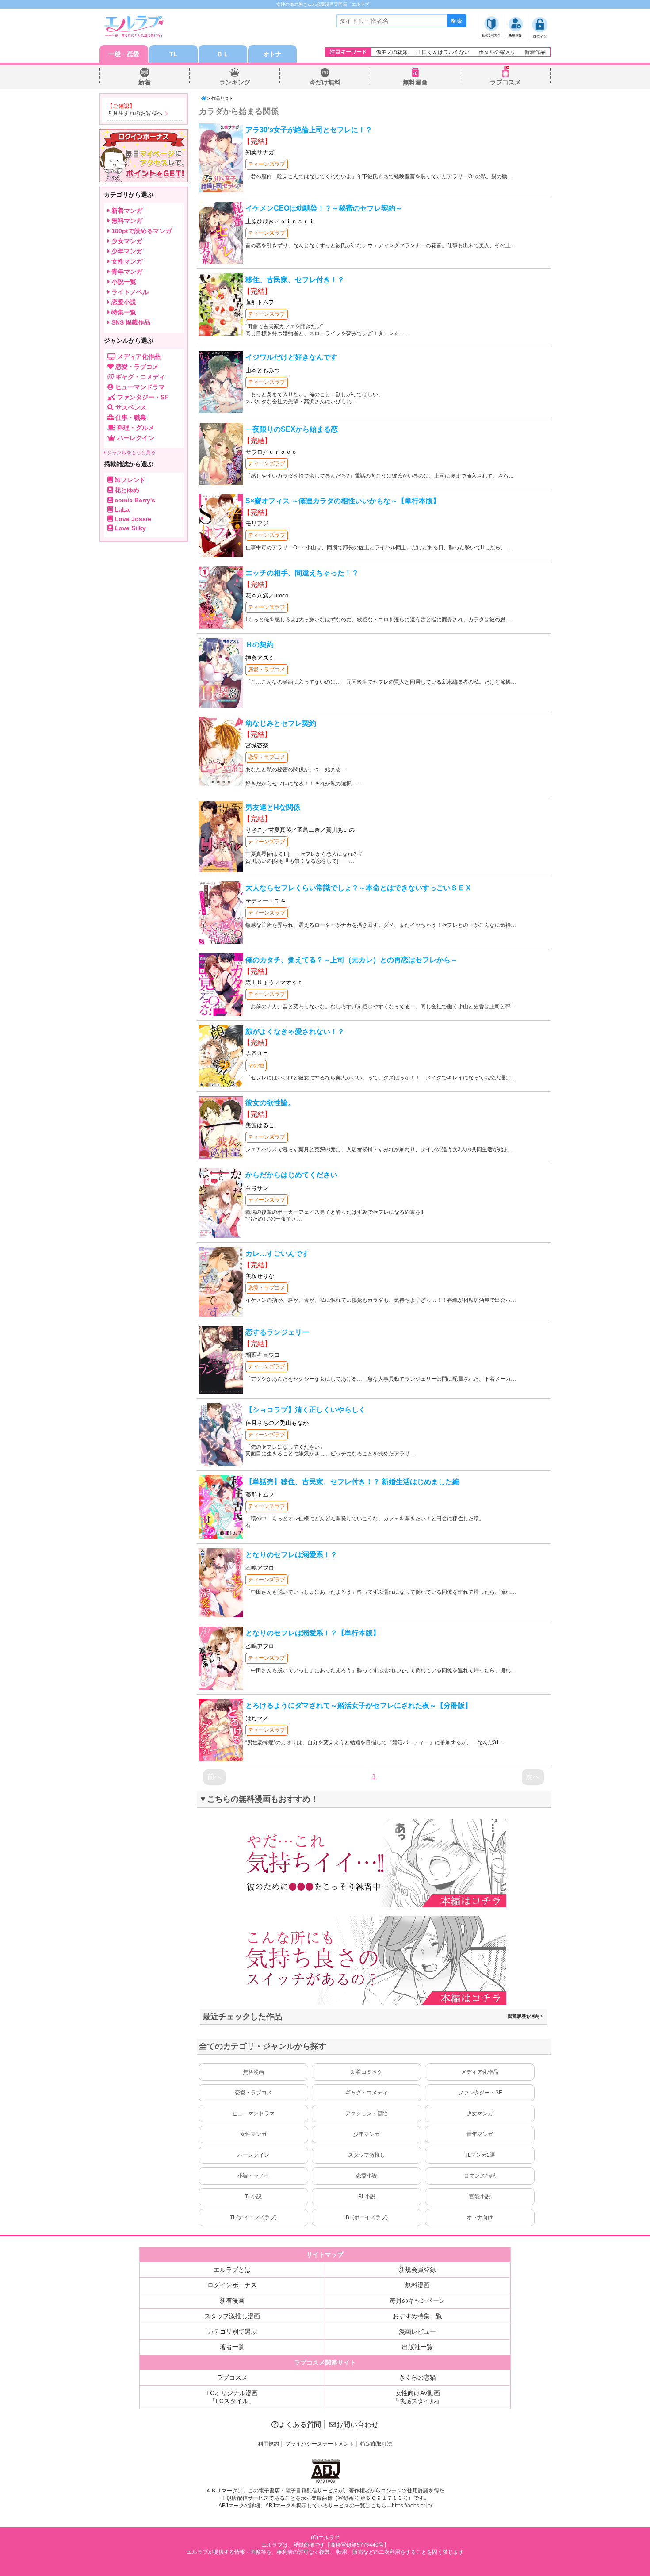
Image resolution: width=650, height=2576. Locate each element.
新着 (145, 82)
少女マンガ (480, 2113)
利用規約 (268, 2444)
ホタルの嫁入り (497, 52)
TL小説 (253, 2197)
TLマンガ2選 (480, 2155)
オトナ (272, 54)
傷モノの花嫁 (392, 52)
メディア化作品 (480, 2072)
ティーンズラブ (267, 164)
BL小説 (367, 2197)
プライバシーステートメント (320, 2444)
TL (173, 54)
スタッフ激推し (367, 2155)
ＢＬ (223, 54)
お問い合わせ (357, 2425)
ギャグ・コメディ (367, 2093)
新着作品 (535, 52)
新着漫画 (232, 2300)
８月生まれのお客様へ (135, 113)
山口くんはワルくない (443, 52)
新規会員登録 (417, 2270)
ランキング (235, 82)
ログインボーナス (232, 2285)
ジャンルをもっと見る (131, 452)
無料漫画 (415, 82)
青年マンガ (480, 2134)
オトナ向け (480, 2217)
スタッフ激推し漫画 (232, 2316)
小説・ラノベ (253, 2176)
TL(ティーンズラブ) (253, 2217)
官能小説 (480, 2197)
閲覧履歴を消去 (524, 2016)
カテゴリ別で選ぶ (232, 2331)
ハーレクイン (253, 2155)
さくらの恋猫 (417, 2377)
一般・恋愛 (124, 54)
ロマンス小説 (480, 2176)
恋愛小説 (367, 2176)
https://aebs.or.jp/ (412, 2506)
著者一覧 (232, 2347)
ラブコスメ (505, 82)
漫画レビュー (417, 2331)
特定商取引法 (376, 2444)
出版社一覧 (417, 2347)
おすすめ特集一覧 (417, 2316)
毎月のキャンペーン (417, 2300)
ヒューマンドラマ (253, 2113)
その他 (256, 1065)
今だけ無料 (325, 82)
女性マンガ (253, 2134)
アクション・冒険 (367, 2113)
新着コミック (367, 2072)
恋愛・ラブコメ (267, 670)
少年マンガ (367, 2134)
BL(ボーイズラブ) (367, 2217)
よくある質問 (300, 2425)
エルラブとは (232, 2270)
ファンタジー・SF (480, 2093)
